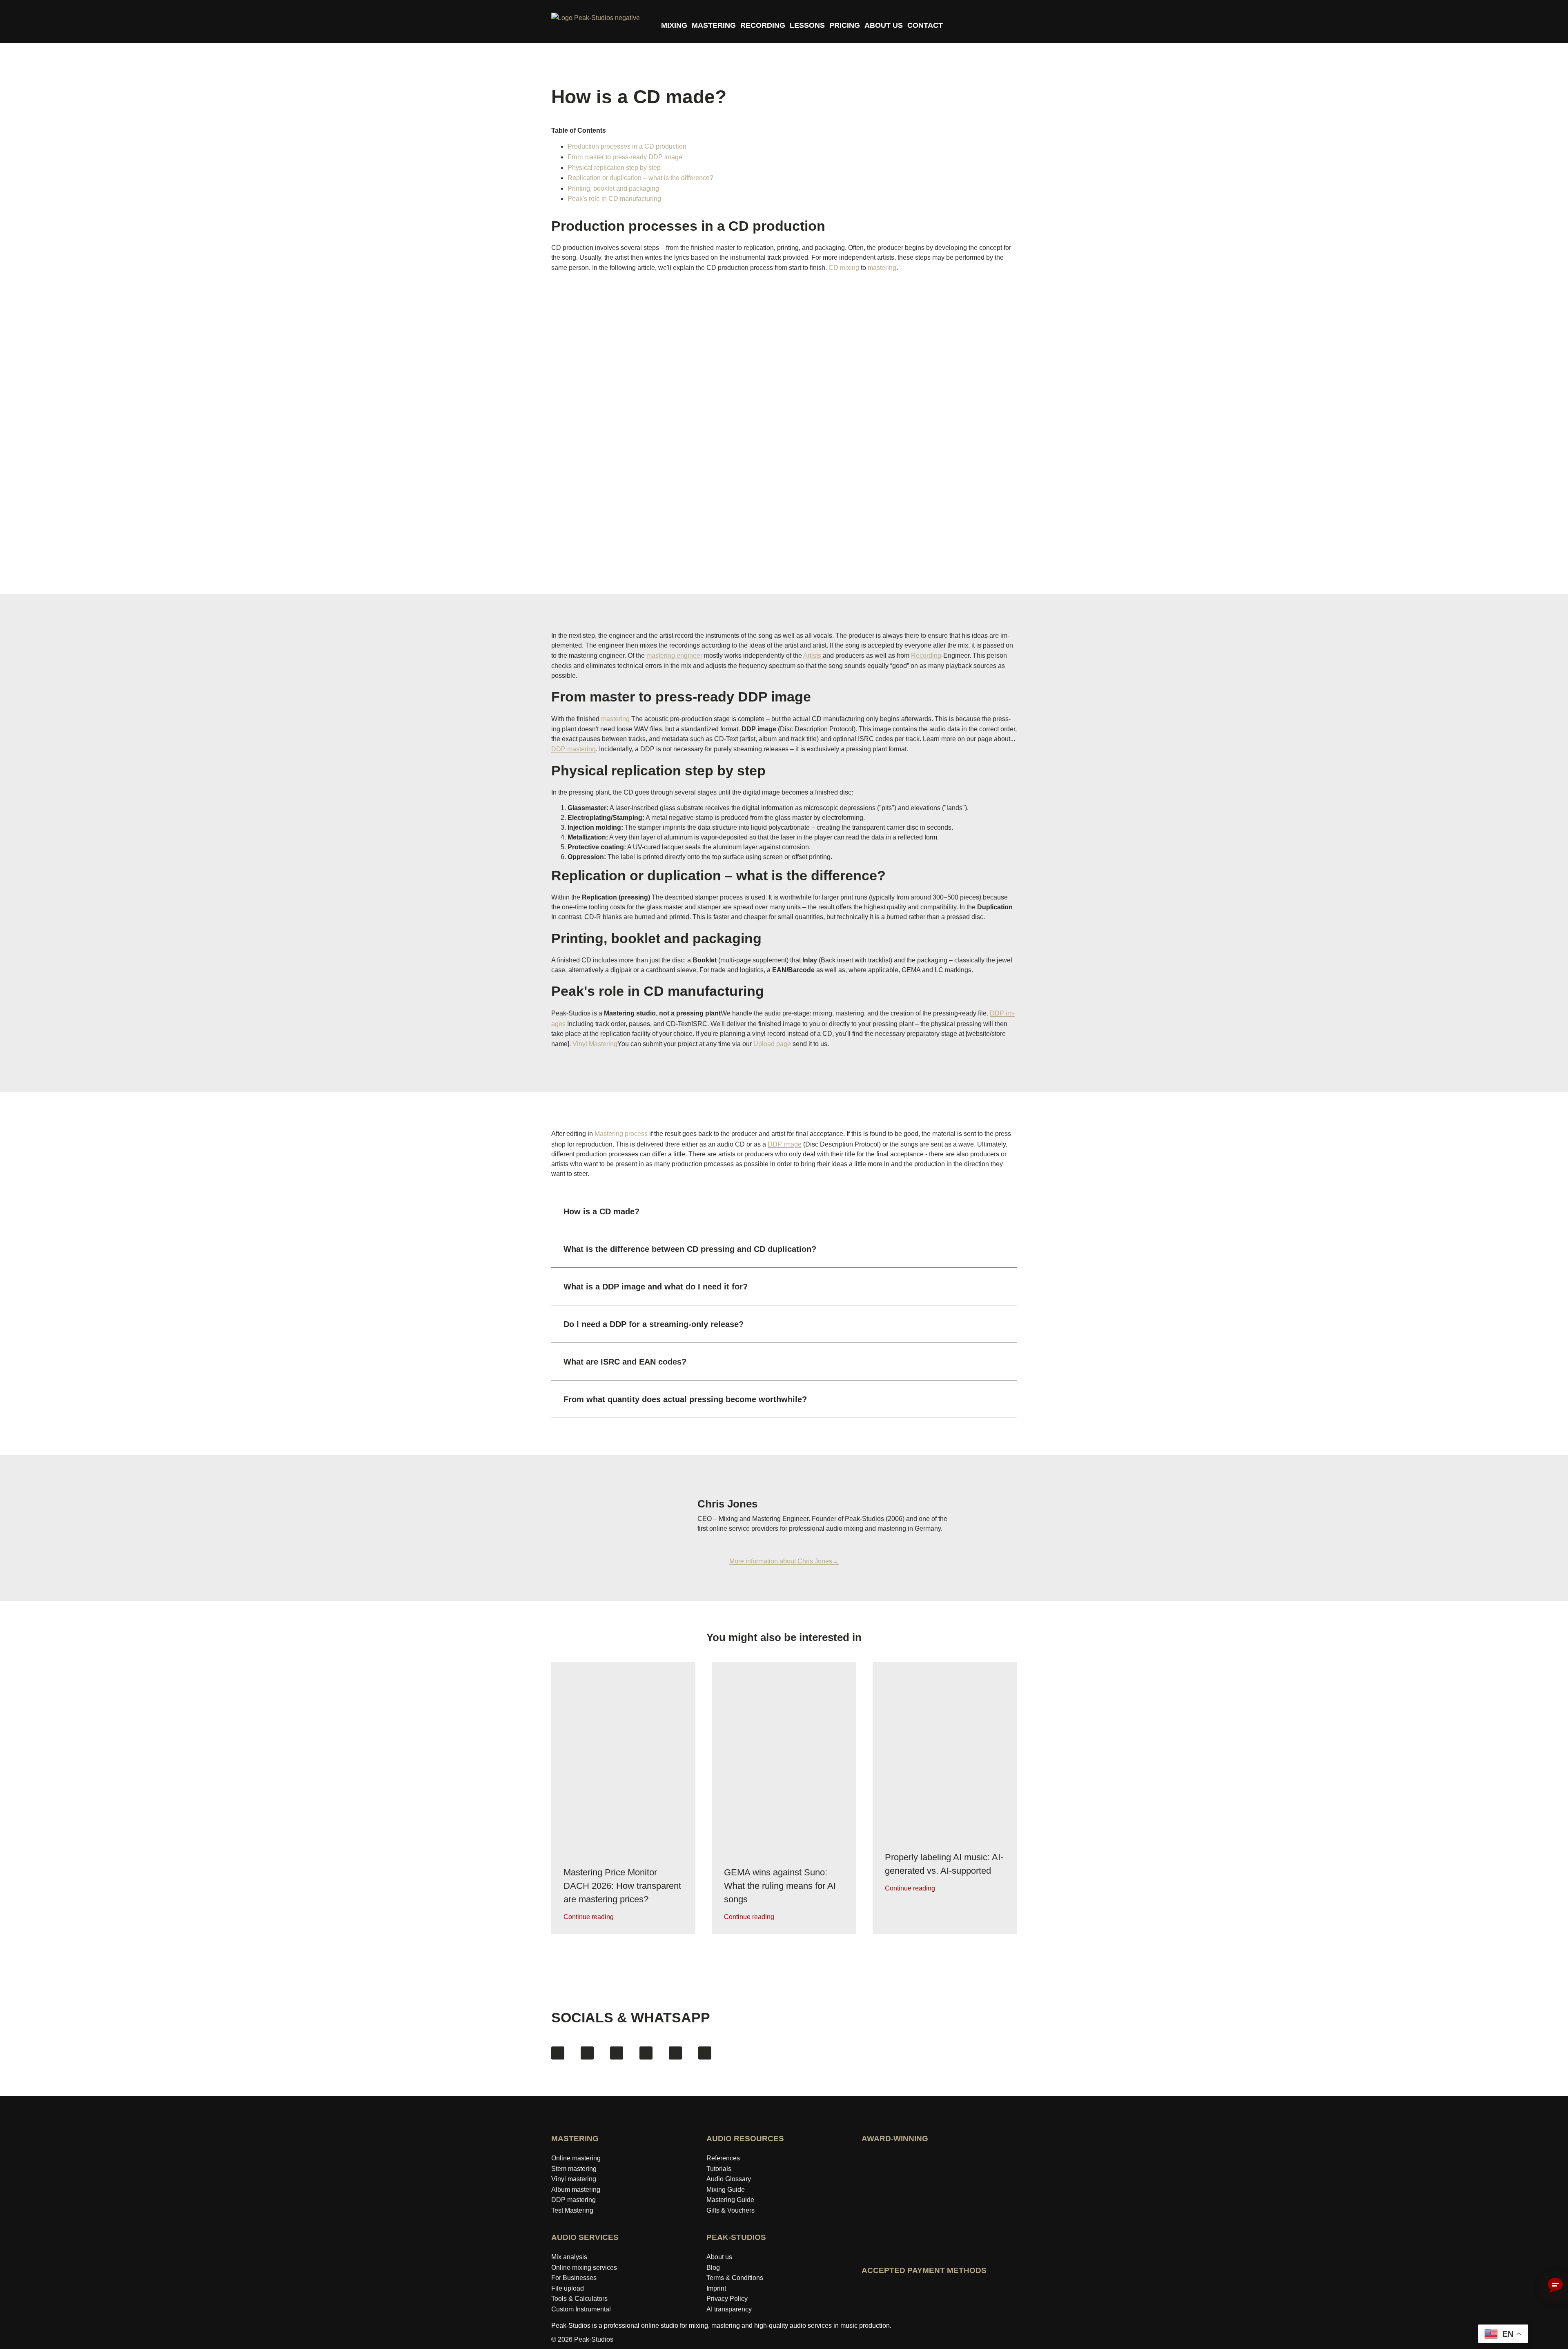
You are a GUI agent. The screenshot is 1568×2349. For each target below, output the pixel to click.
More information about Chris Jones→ (784, 1561)
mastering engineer (674, 656)
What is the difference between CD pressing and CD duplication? (690, 1249)
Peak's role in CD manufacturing (614, 199)
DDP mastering (574, 749)
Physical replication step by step (614, 168)
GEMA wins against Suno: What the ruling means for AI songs (780, 1885)
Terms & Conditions (735, 2278)
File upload (568, 2288)
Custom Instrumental (581, 2309)
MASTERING (714, 25)
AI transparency (729, 2309)
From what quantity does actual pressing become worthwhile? (685, 1399)
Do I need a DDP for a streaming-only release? (654, 1324)
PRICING (845, 25)
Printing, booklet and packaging (613, 188)
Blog (713, 2268)
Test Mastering (572, 2210)
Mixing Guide (726, 2190)
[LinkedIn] (675, 2053)
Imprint (716, 2288)
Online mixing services (584, 2268)
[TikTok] (646, 2053)
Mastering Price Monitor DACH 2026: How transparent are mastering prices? (622, 1885)
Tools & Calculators (579, 2299)
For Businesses (574, 2278)
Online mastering (576, 2158)
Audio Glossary (729, 2179)
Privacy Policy (727, 2299)
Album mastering (576, 2190)
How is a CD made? (601, 1211)
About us (719, 2257)
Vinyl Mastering (595, 1044)
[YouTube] (617, 2053)
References (723, 2158)
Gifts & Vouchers (731, 2210)
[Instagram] (587, 2053)
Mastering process (622, 1134)
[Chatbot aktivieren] (1555, 2286)
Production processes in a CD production (627, 146)
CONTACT (925, 25)
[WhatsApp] (705, 2053)
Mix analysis (569, 2257)
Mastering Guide (730, 2200)
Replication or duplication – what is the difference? (640, 178)
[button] (784, 1212)
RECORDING (763, 25)
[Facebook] (558, 2053)
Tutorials (719, 2169)
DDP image (785, 1144)
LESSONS (807, 25)
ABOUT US (884, 25)
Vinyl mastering (574, 2179)
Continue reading (589, 1916)
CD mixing (844, 268)
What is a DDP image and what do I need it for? (656, 1287)
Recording (926, 656)
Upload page (772, 1044)
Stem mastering (574, 2169)
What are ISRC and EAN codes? (625, 1362)
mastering (882, 268)
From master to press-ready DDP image (625, 157)
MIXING (674, 25)
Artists (813, 656)
